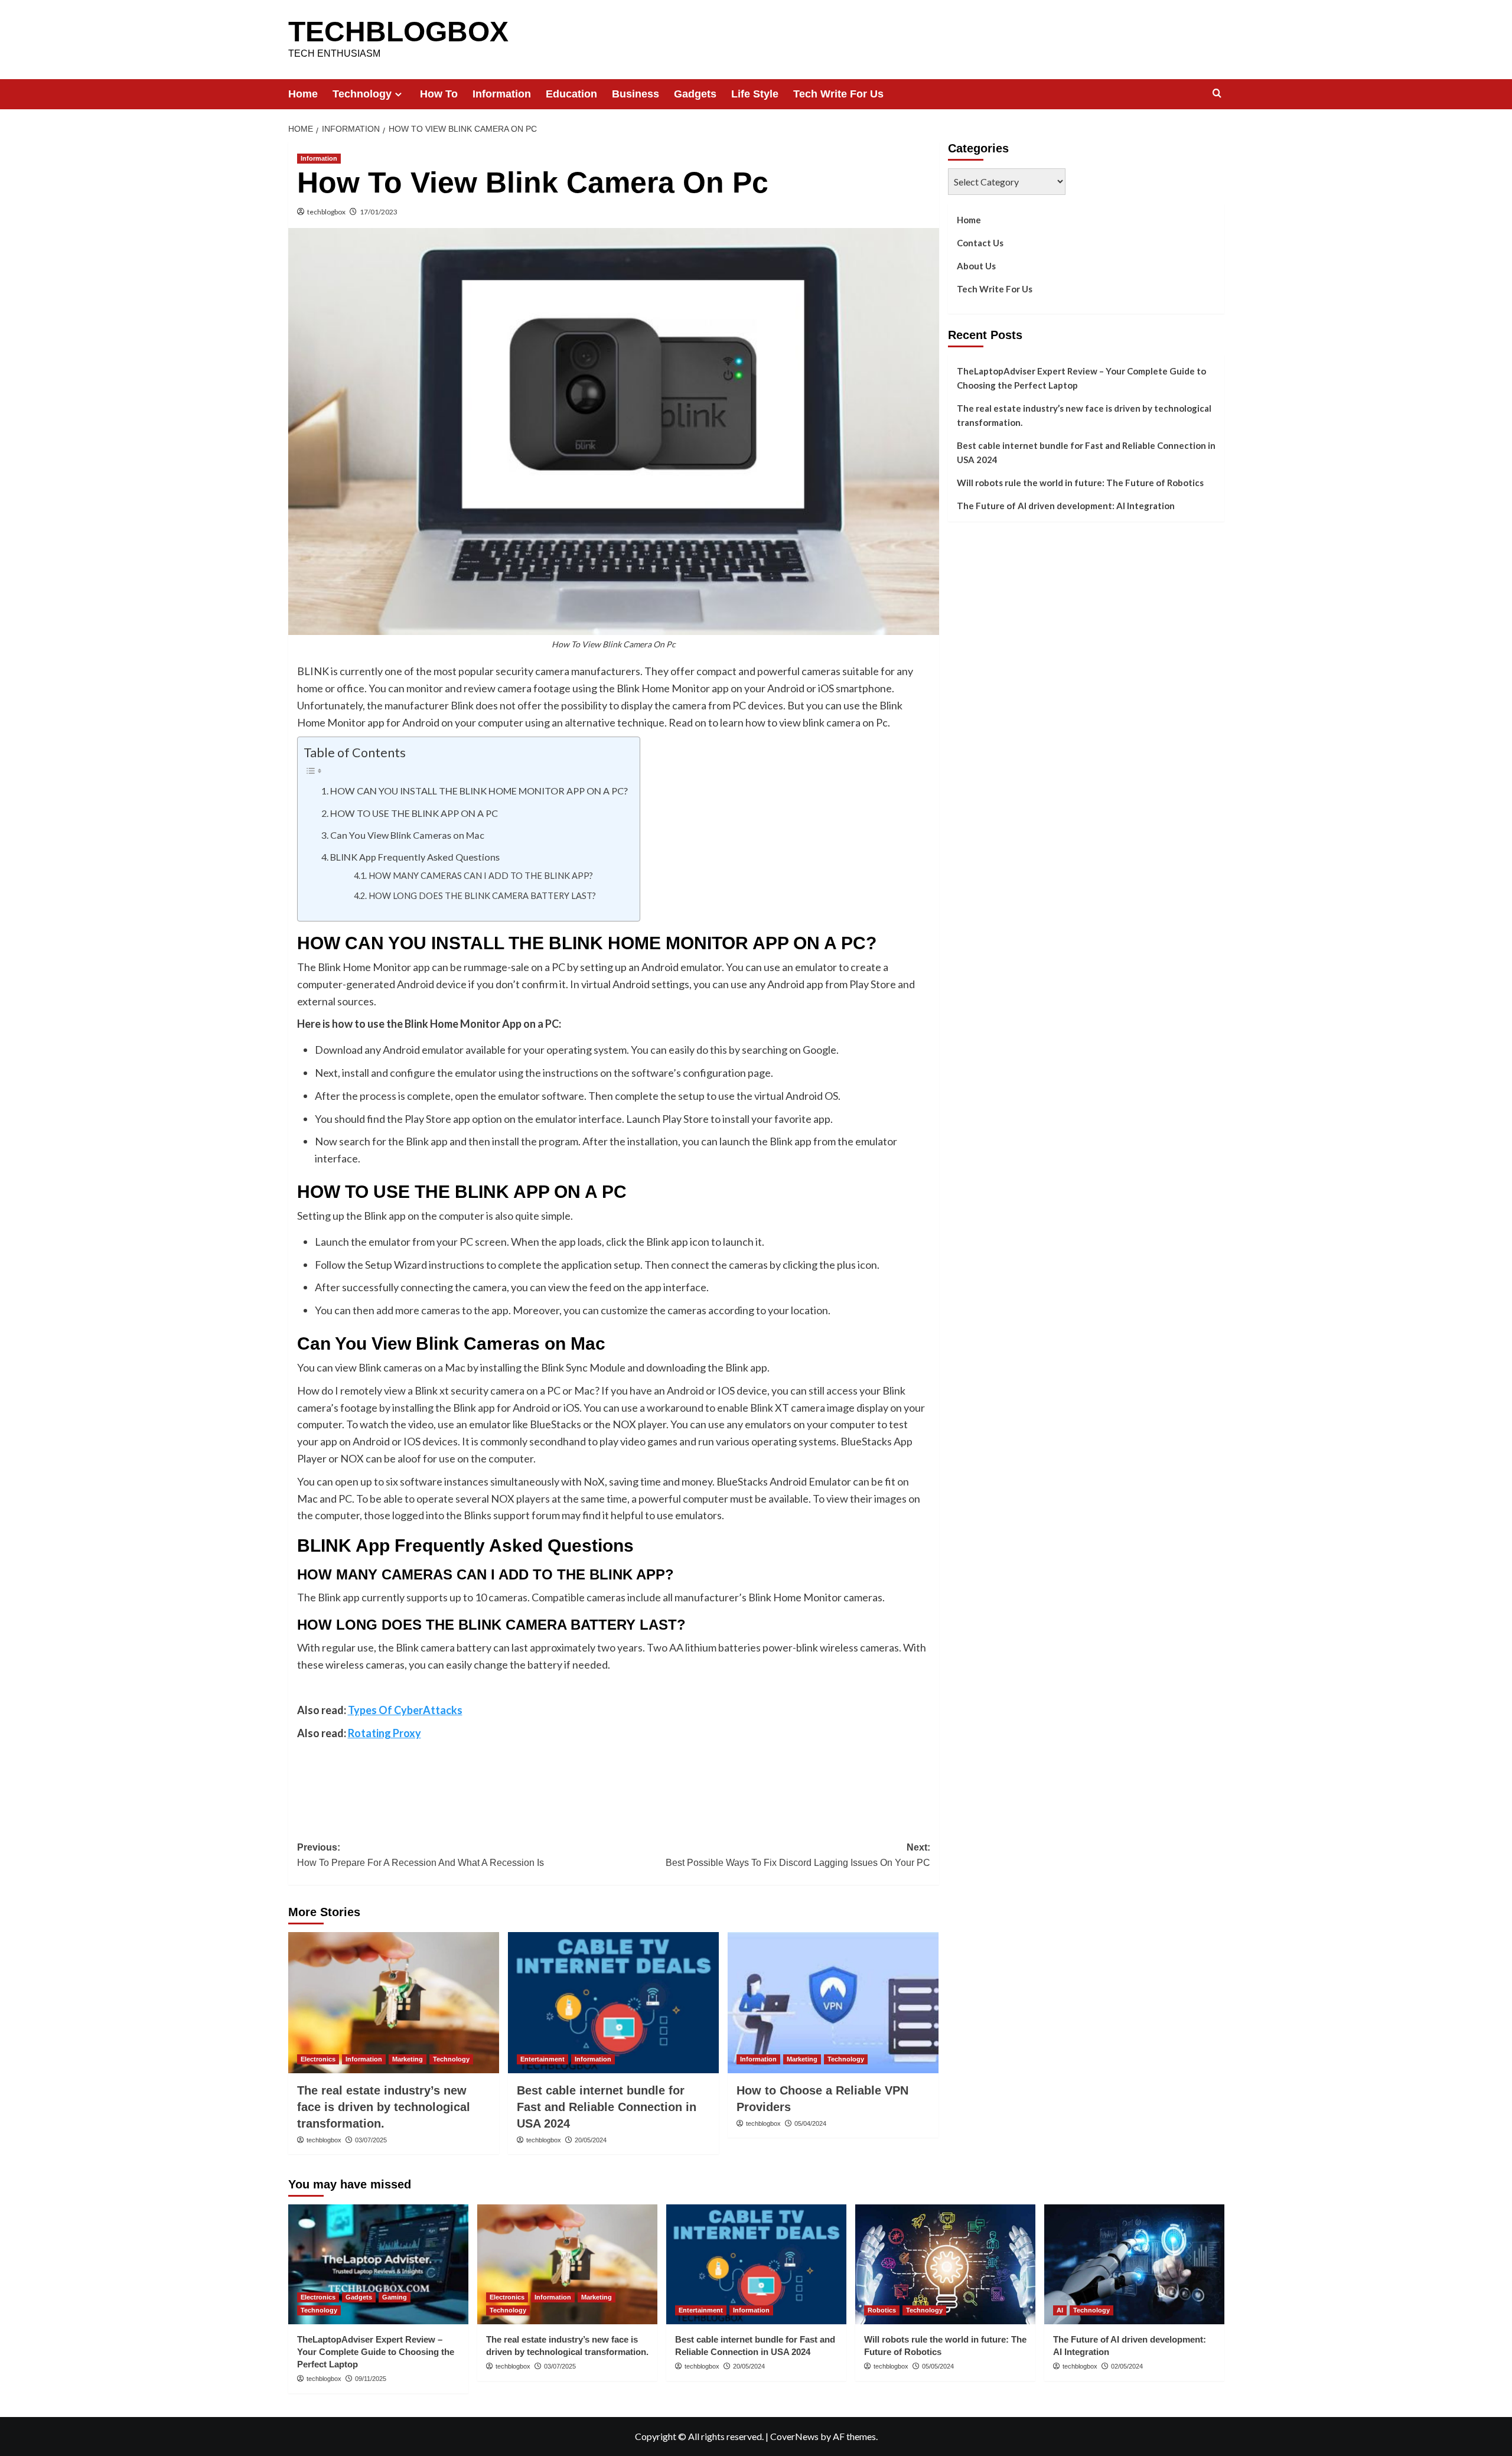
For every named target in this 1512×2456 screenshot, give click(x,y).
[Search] (1217, 94)
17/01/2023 (379, 212)
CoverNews (794, 2436)
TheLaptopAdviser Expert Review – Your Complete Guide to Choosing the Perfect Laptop (1081, 378)
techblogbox (326, 212)
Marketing (408, 2059)
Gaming (395, 2297)
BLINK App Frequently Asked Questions (415, 857)
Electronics (318, 2059)
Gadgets (695, 94)
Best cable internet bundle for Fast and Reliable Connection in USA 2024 (607, 2107)
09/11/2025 (371, 2379)
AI (1060, 2310)
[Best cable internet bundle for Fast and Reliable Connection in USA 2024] (613, 2002)
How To (439, 94)
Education (571, 94)
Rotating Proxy (384, 1733)
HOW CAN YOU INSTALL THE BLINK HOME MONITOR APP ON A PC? (479, 791)
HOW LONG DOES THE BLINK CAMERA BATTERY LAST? (482, 896)
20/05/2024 (591, 2140)
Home (303, 94)
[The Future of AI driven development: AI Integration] (1134, 2264)
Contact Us (980, 243)
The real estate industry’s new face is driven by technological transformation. (384, 2107)
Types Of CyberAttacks (405, 1710)
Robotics (882, 2310)
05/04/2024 (810, 2123)
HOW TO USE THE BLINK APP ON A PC (414, 813)
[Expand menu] (398, 94)
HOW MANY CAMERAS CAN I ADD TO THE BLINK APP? (481, 876)
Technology (362, 94)
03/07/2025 (371, 2140)
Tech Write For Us (838, 94)
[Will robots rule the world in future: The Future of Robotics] (945, 2264)
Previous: (421, 1855)
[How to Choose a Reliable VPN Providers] (833, 2002)
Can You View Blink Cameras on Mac (407, 835)
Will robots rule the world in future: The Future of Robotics (1080, 483)
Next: (798, 1855)
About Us (976, 266)
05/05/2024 (938, 2366)
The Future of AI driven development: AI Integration (1066, 506)
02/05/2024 (1127, 2366)
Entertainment (542, 2059)
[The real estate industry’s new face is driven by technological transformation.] (394, 2002)
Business (636, 94)
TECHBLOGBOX (398, 32)
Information (502, 94)
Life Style (755, 94)
